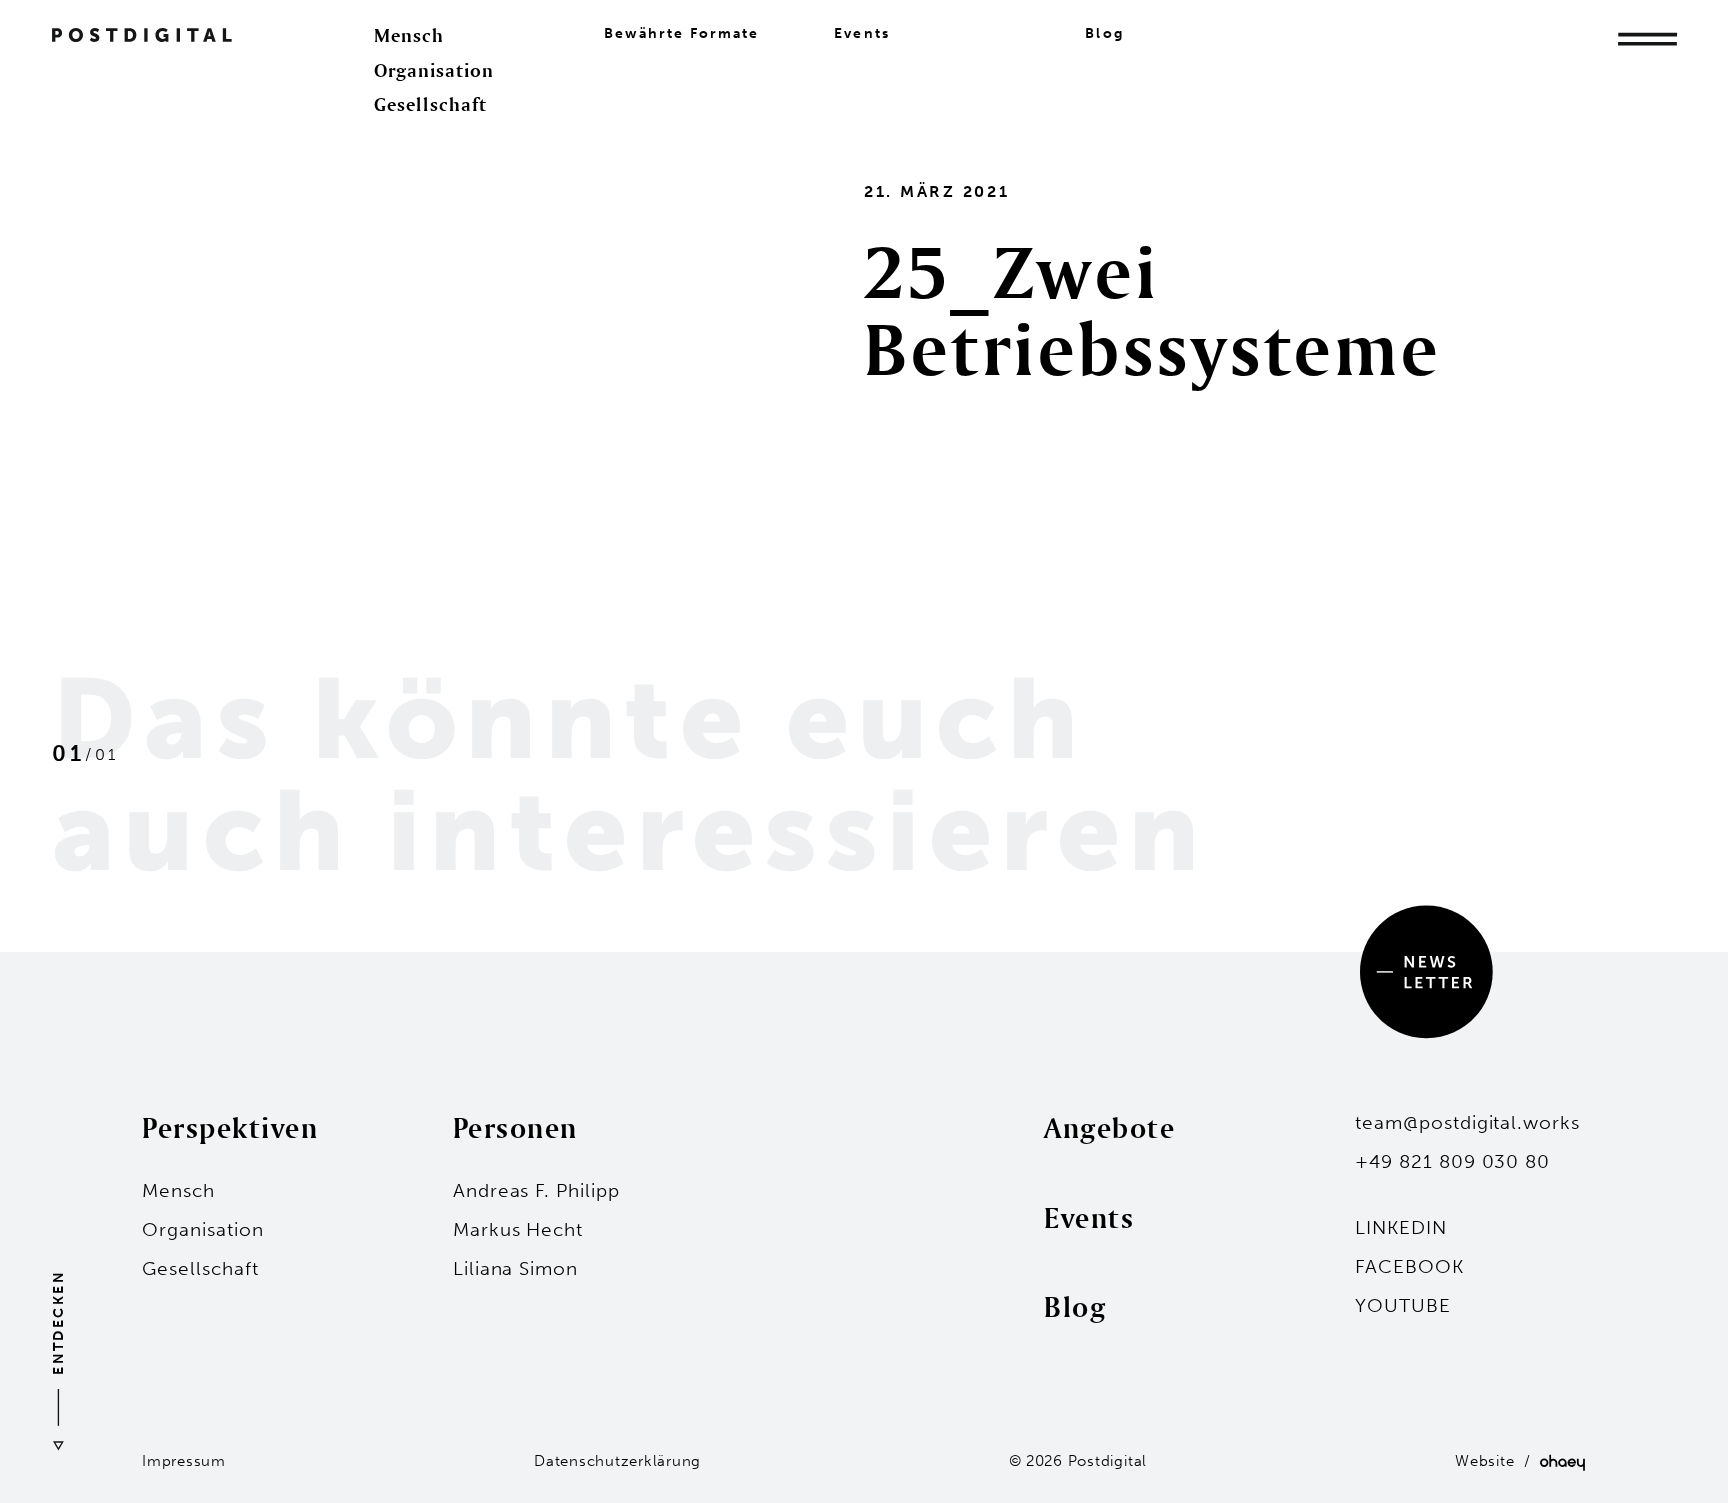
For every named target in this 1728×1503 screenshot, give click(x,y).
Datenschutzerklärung (617, 1461)
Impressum (184, 1461)
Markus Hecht (518, 1229)
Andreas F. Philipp (536, 1190)
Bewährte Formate (681, 33)
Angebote (1109, 1127)
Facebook (1409, 1266)
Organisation (434, 70)
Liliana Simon (516, 1268)
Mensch (409, 35)
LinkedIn (1401, 1227)
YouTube (1403, 1305)
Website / (1497, 1461)
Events (861, 33)
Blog (1104, 33)
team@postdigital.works (1467, 1122)
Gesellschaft (430, 104)
